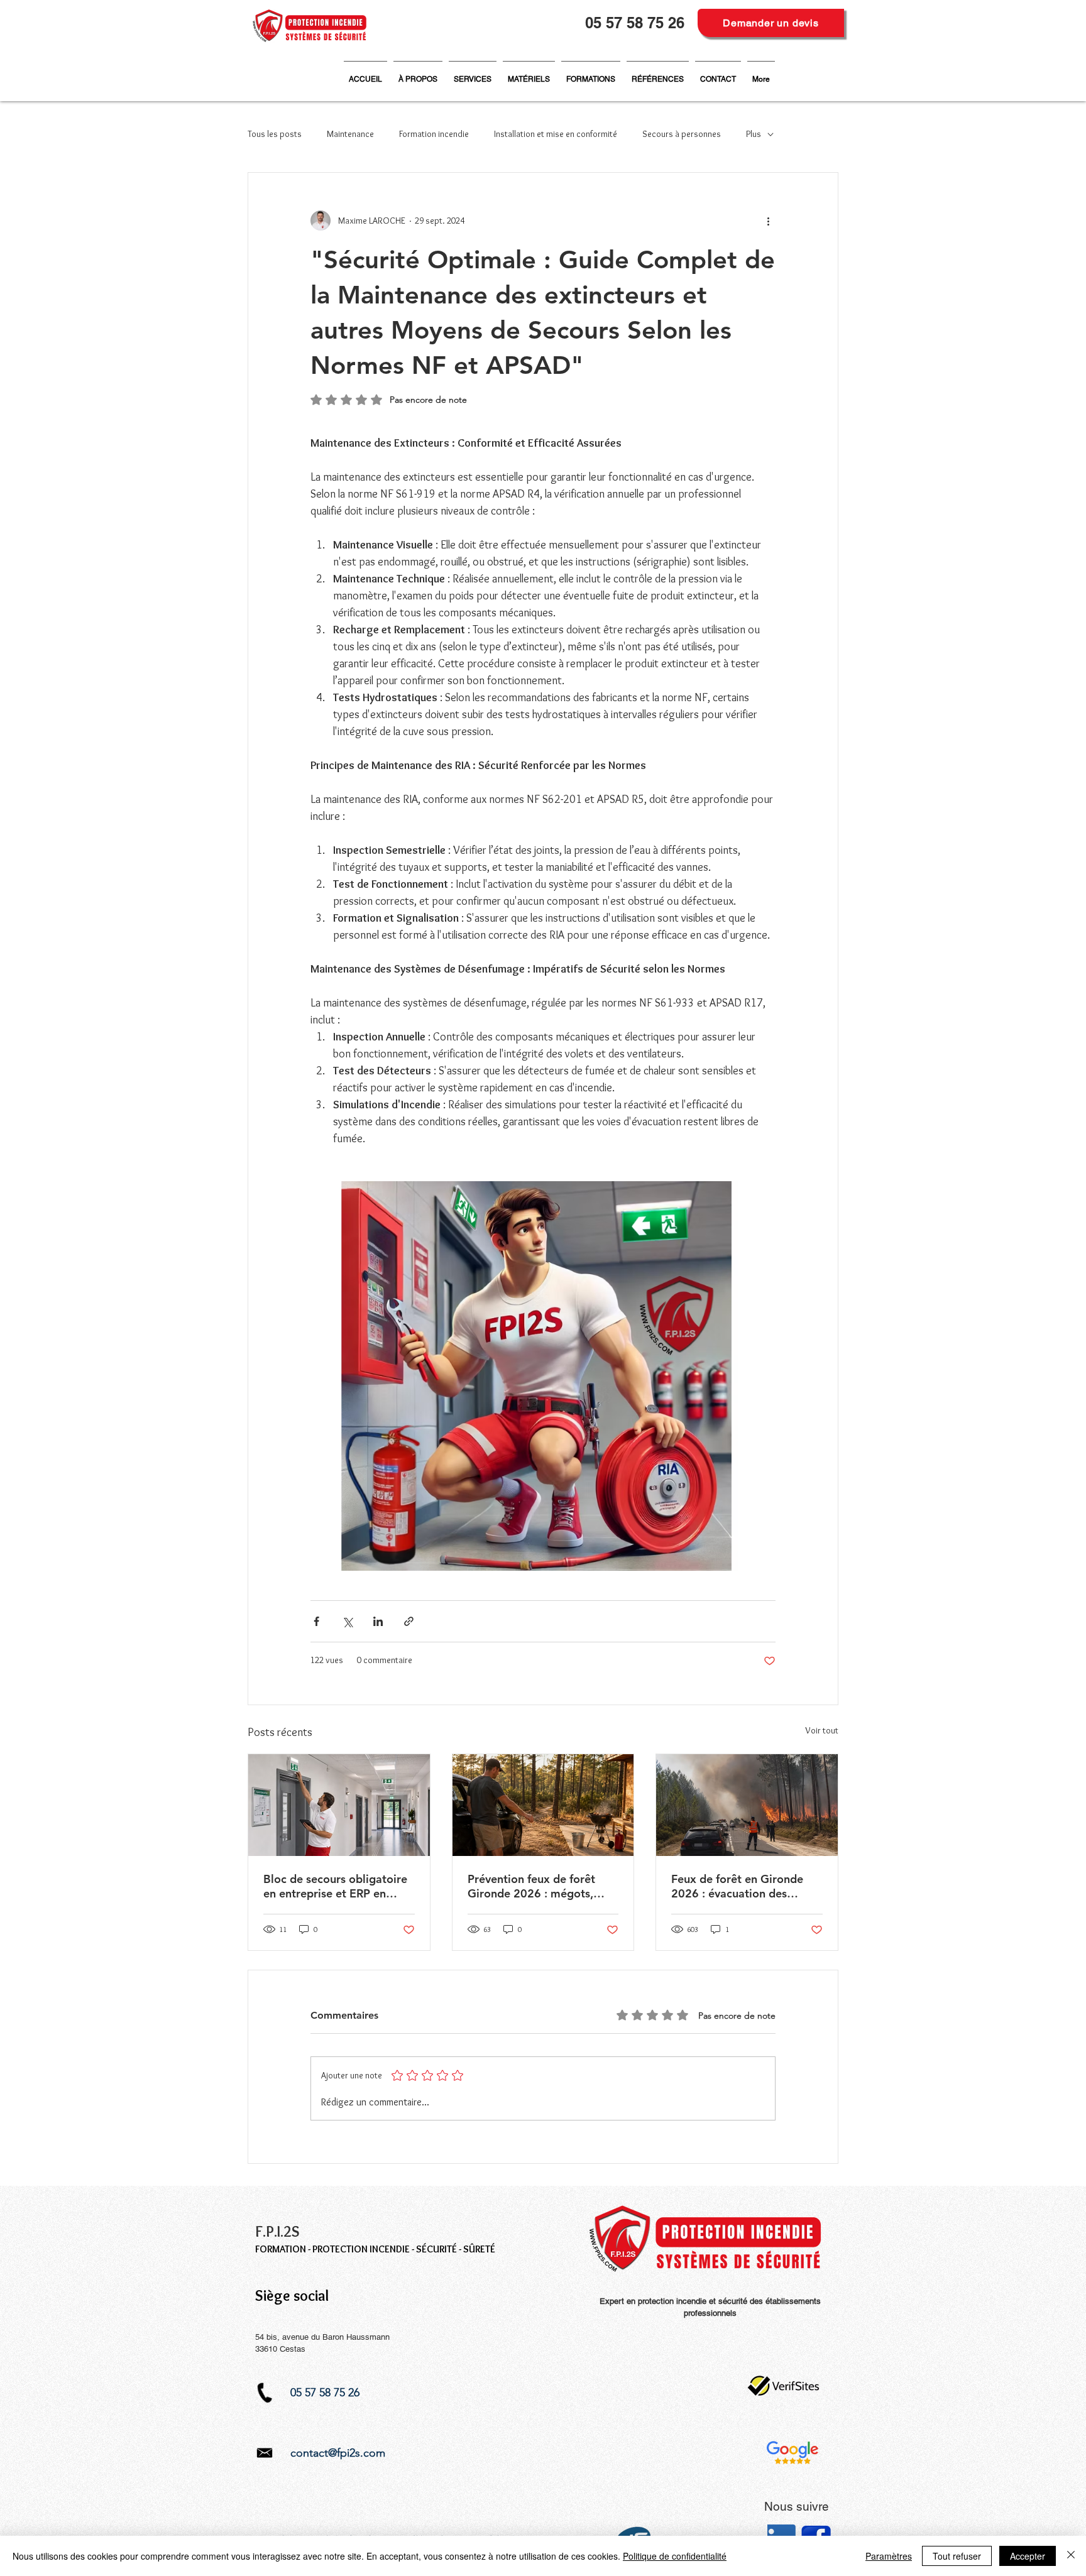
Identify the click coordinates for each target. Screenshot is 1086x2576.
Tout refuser (957, 2556)
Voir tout (822, 1730)
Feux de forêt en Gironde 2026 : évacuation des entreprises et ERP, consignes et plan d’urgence (744, 1886)
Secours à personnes (682, 134)
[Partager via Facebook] (316, 1621)
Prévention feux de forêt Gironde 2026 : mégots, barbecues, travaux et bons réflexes (539, 1886)
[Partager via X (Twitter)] (347, 1621)
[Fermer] (1071, 2556)
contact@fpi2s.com (338, 2453)
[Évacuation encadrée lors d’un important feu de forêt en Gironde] (747, 1805)
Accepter (1028, 2556)
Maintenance (350, 134)
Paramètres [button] (889, 2556)
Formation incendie (434, 134)
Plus (754, 134)
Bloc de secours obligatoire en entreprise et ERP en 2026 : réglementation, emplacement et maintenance (335, 1886)
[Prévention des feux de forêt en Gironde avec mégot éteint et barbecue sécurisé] (543, 1805)
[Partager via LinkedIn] (378, 1621)
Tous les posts (275, 134)
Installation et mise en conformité (556, 134)
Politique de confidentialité (675, 2556)
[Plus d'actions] (768, 221)
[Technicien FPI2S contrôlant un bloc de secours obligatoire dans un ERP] (339, 1805)
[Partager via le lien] (409, 1621)
